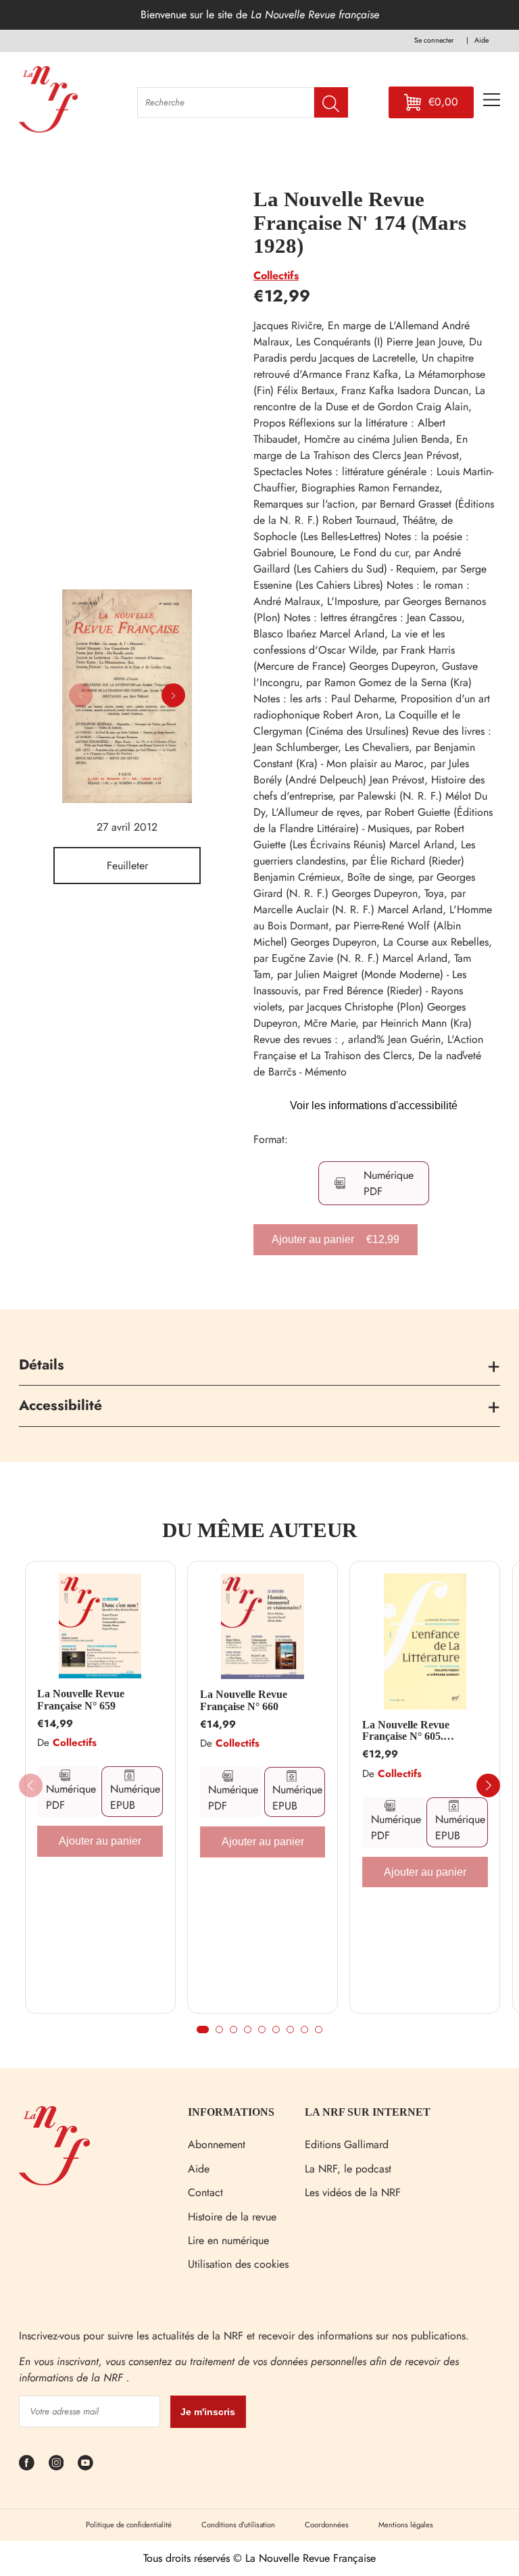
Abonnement (217, 2144)
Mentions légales (406, 2525)
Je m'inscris (208, 2412)
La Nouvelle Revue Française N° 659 (81, 1700)
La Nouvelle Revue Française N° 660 (244, 1700)
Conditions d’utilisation (238, 2525)
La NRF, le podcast (348, 2169)
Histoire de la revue (232, 2217)
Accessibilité (60, 1405)
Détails (42, 1365)
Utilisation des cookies (238, 2264)
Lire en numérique (228, 2240)
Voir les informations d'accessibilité (374, 1105)
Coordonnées (327, 2525)
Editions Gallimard (347, 2144)
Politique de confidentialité (129, 2525)
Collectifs (276, 275)
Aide (199, 2169)
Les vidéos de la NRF (353, 2192)
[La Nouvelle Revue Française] (54, 2182)
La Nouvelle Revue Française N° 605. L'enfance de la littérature (421, 1731)
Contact (205, 2192)
